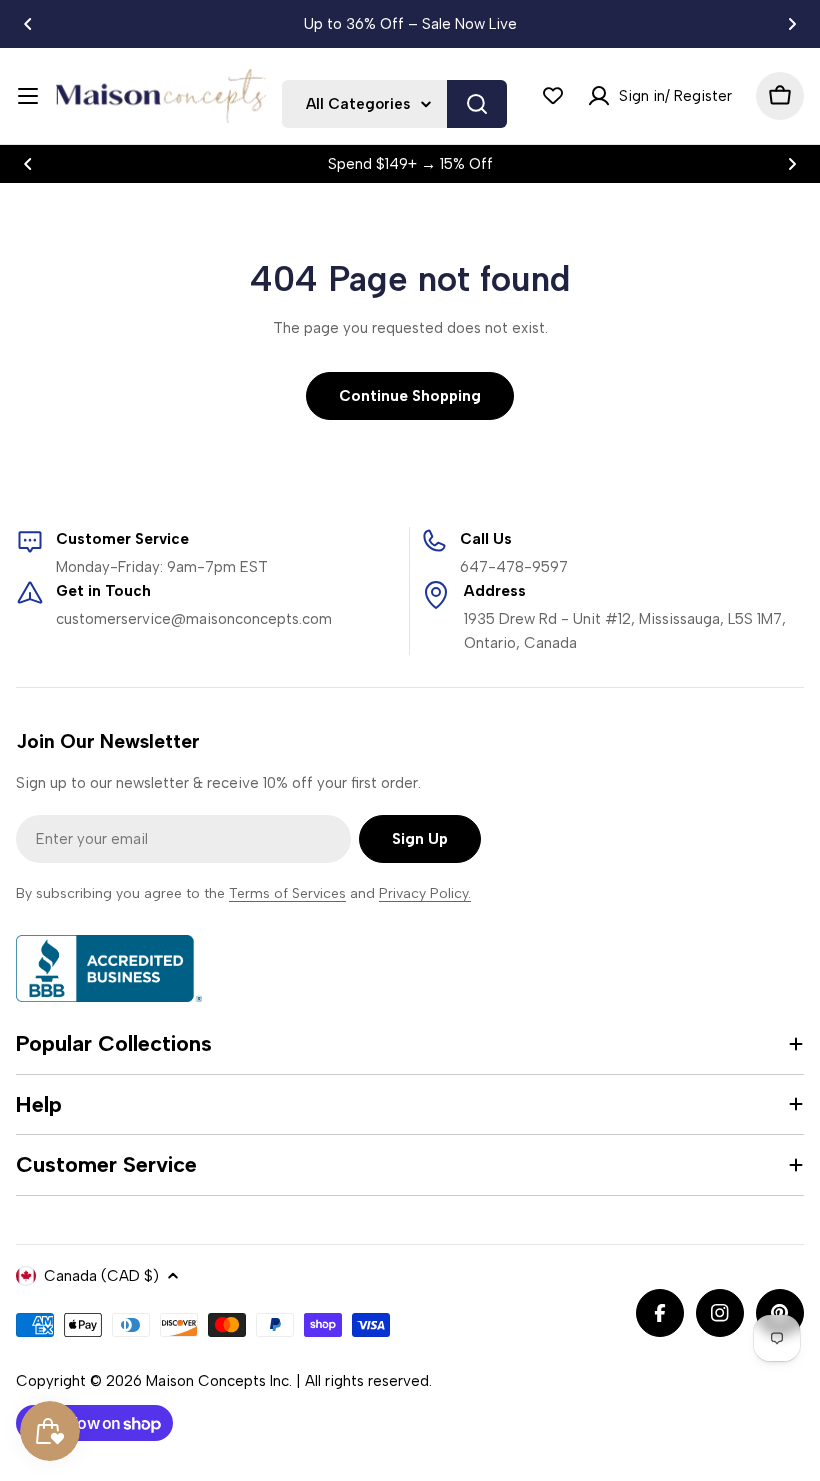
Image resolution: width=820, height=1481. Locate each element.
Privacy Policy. (425, 893)
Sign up (420, 839)
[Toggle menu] (28, 96)
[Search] (477, 104)
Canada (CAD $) (101, 1276)
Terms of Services (287, 893)
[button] (28, 24)
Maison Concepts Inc (217, 1381)
